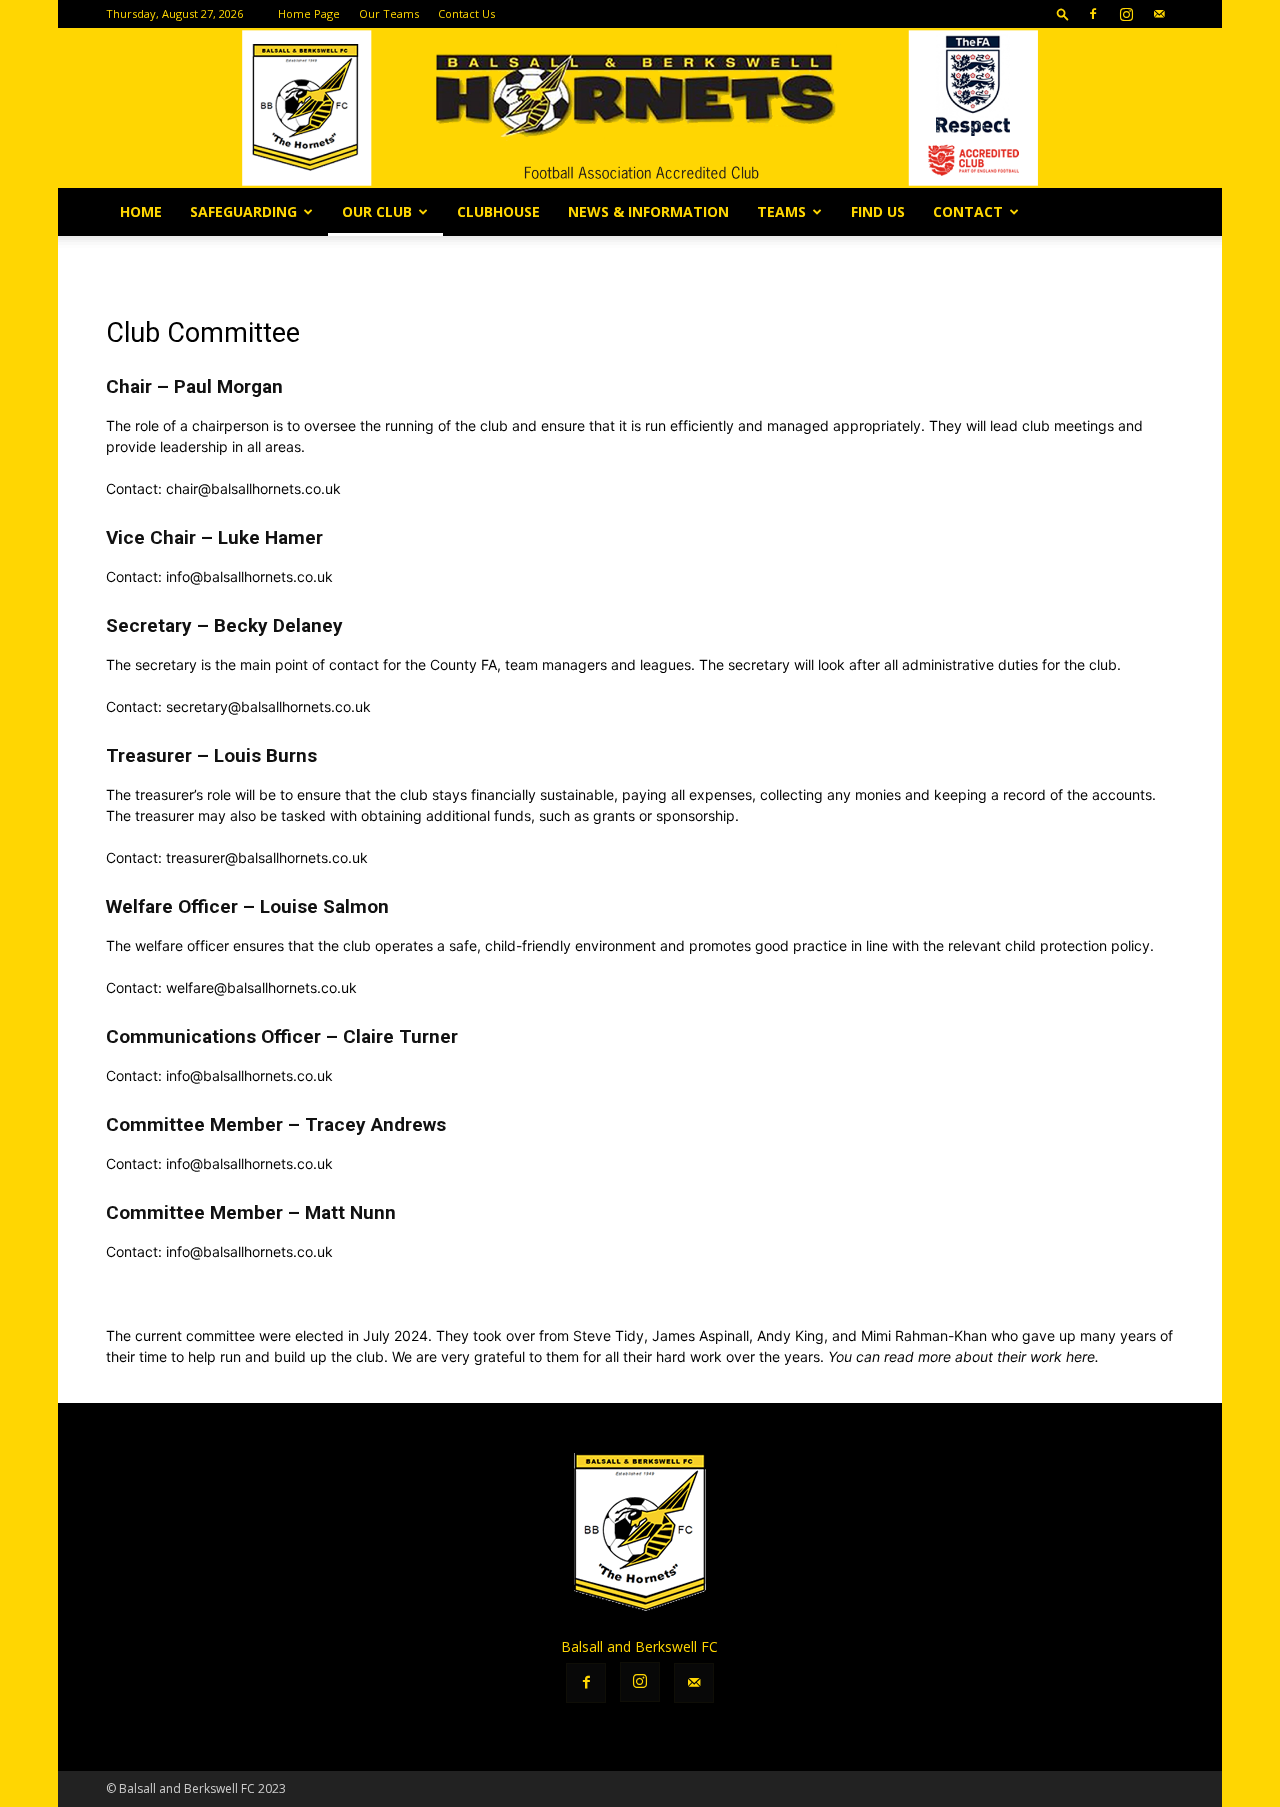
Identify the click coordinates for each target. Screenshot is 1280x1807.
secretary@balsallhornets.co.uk (268, 706)
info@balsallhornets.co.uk (249, 576)
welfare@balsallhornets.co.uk (261, 987)
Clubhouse (498, 211)
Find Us (878, 211)
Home (141, 211)
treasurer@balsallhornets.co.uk (267, 857)
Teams (781, 211)
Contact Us (466, 13)
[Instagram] (1126, 14)
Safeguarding (243, 211)
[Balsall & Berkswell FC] (640, 108)
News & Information (648, 211)
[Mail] (1159, 14)
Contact (968, 211)
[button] (1063, 13)
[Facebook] (1093, 14)
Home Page (309, 13)
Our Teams (389, 13)
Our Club (377, 211)
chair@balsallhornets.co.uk (255, 488)
